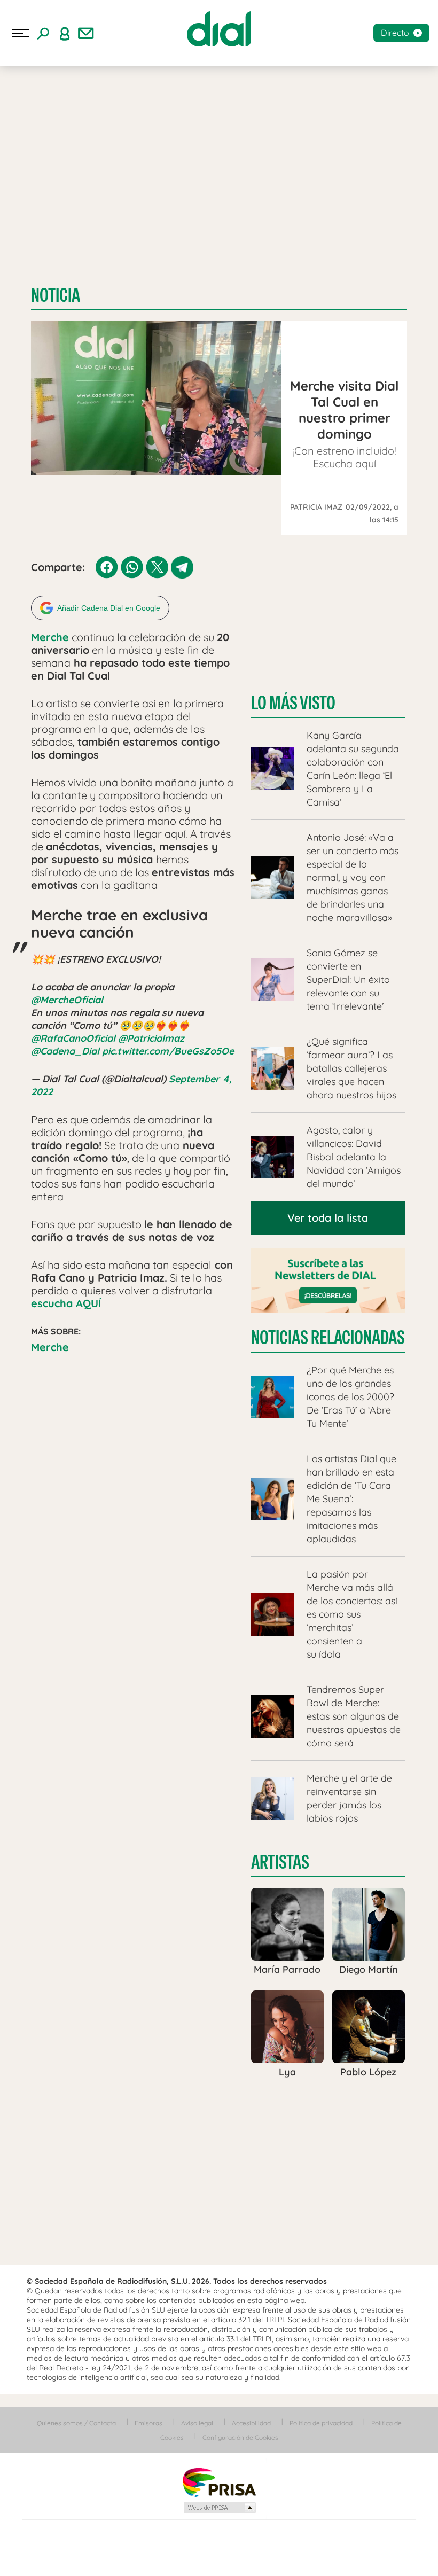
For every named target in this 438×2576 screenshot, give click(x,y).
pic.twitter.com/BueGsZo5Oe (168, 1051)
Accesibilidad (251, 2423)
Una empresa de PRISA (219, 2482)
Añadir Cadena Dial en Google (109, 608)
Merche (50, 1347)
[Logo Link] (219, 29)
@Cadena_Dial (65, 1051)
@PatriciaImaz (151, 1038)
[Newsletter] (86, 33)
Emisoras (148, 2423)
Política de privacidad (321, 2423)
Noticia (56, 295)
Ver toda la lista (328, 1218)
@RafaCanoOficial (73, 1038)
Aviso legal (197, 2423)
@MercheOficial (67, 1000)
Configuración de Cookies (240, 2437)
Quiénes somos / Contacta (76, 2423)
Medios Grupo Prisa (219, 2508)
